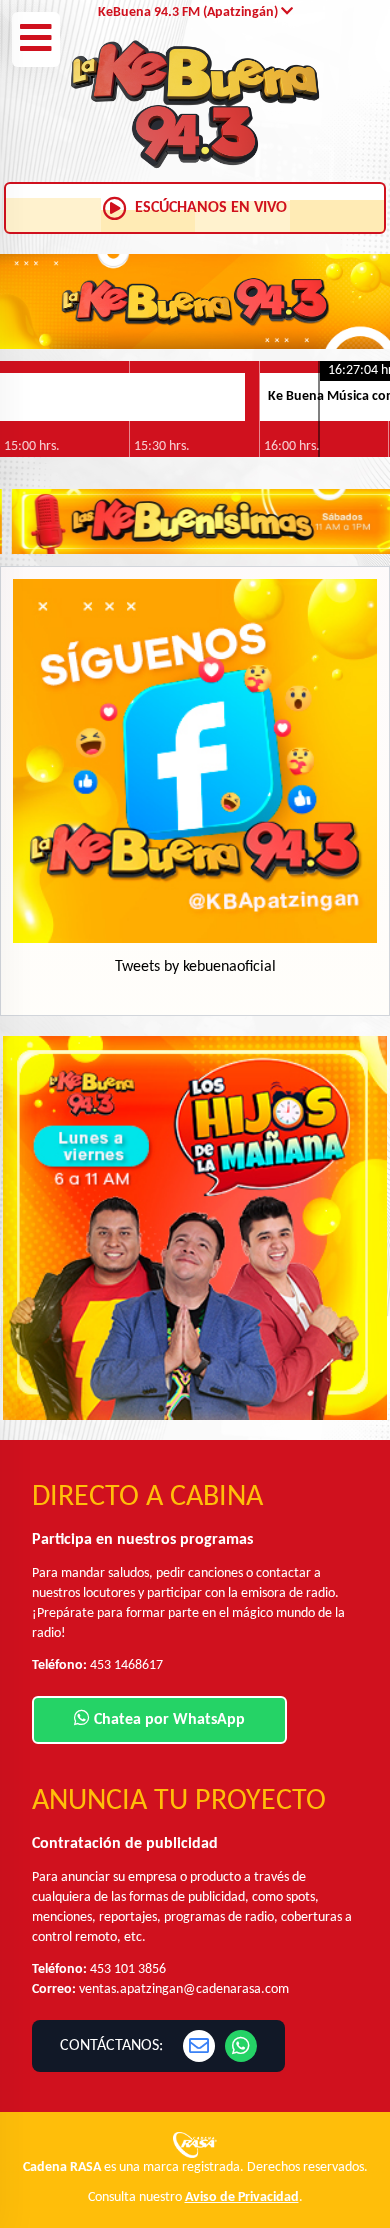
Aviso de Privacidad (242, 2197)
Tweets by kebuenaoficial (195, 967)
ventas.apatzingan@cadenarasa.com (184, 1989)
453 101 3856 (128, 1969)
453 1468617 (126, 1665)
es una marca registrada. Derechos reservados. (195, 2167)
